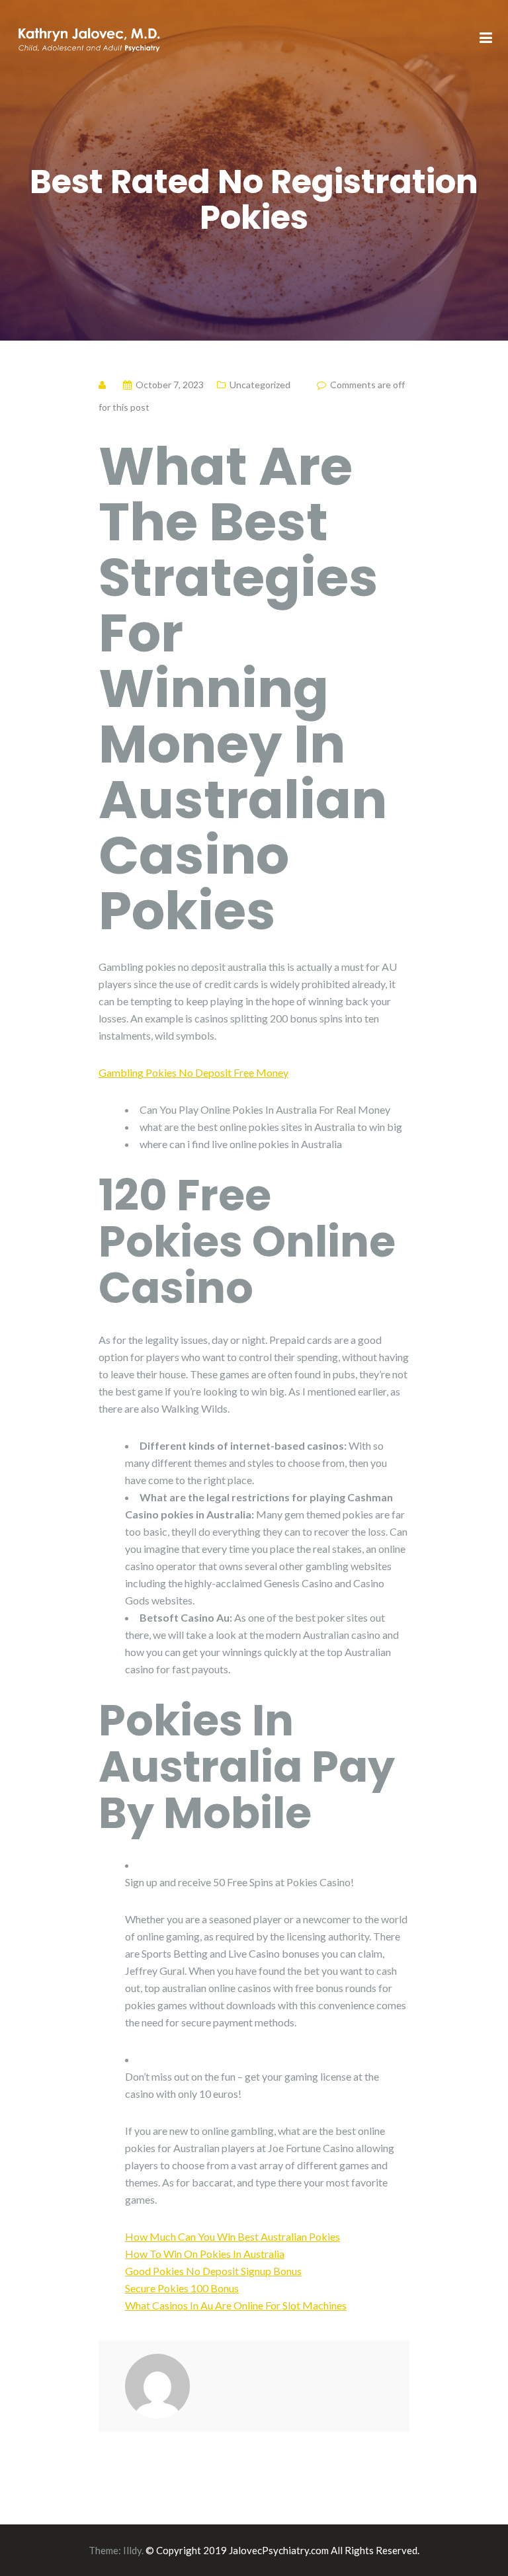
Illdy (132, 2550)
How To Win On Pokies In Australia (205, 2254)
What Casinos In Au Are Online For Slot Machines (236, 2305)
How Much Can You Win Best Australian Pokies (233, 2236)
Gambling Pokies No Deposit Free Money (193, 1072)
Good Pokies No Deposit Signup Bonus (213, 2271)
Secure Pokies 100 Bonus (182, 2288)
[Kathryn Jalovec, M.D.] (89, 37)
